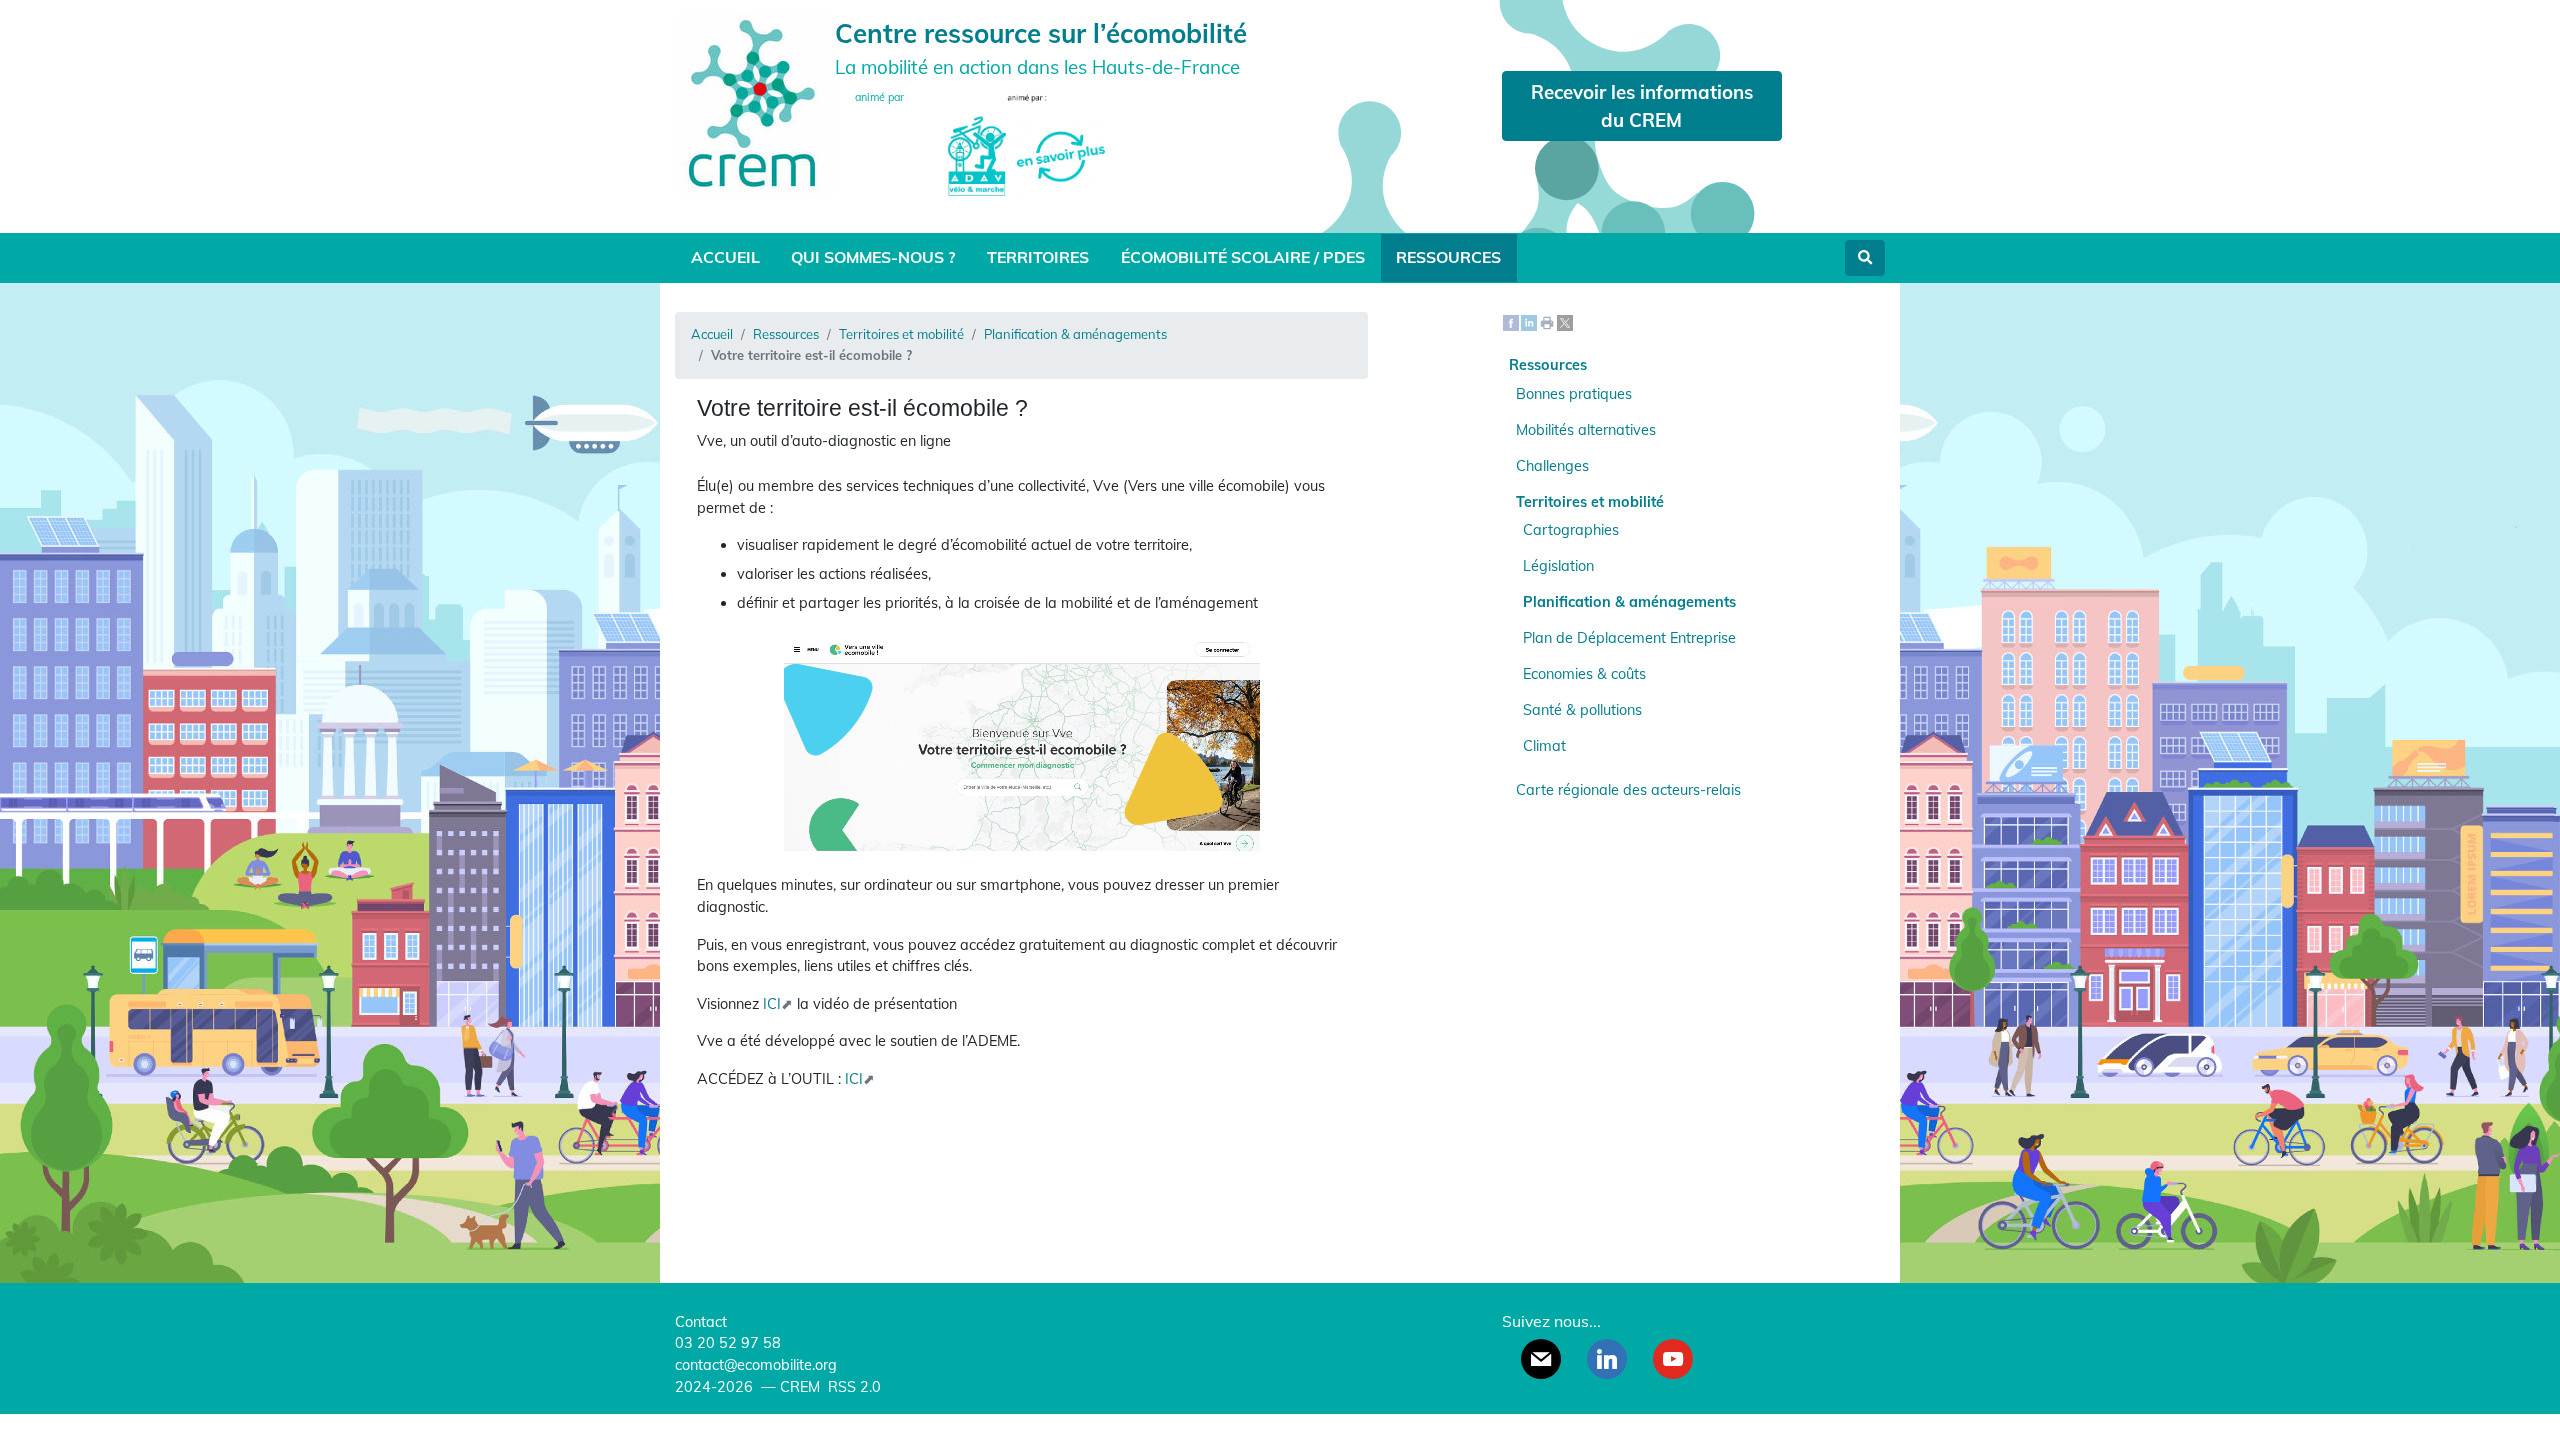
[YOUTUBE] (1673, 1359)
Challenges (1552, 466)
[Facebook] (1511, 322)
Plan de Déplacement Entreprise (1629, 638)
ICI (772, 1004)
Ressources (1448, 257)
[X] (1565, 322)
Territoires (1038, 257)
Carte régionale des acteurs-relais (1628, 790)
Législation (1558, 566)
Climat (1544, 746)
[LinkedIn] (1529, 322)
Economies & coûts (1584, 674)
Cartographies (1571, 530)
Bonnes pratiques (1574, 394)
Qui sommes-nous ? (873, 257)
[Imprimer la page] (1547, 322)
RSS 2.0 (852, 1387)
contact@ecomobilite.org (756, 1365)
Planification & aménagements (1075, 334)
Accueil (725, 257)
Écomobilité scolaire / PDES (1243, 257)
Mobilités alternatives (1586, 430)
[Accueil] (755, 101)
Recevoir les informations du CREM (1642, 106)
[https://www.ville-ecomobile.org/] (1022, 744)
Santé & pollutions (1582, 710)
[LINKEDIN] (1607, 1359)
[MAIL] (1541, 1359)
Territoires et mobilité (901, 334)
